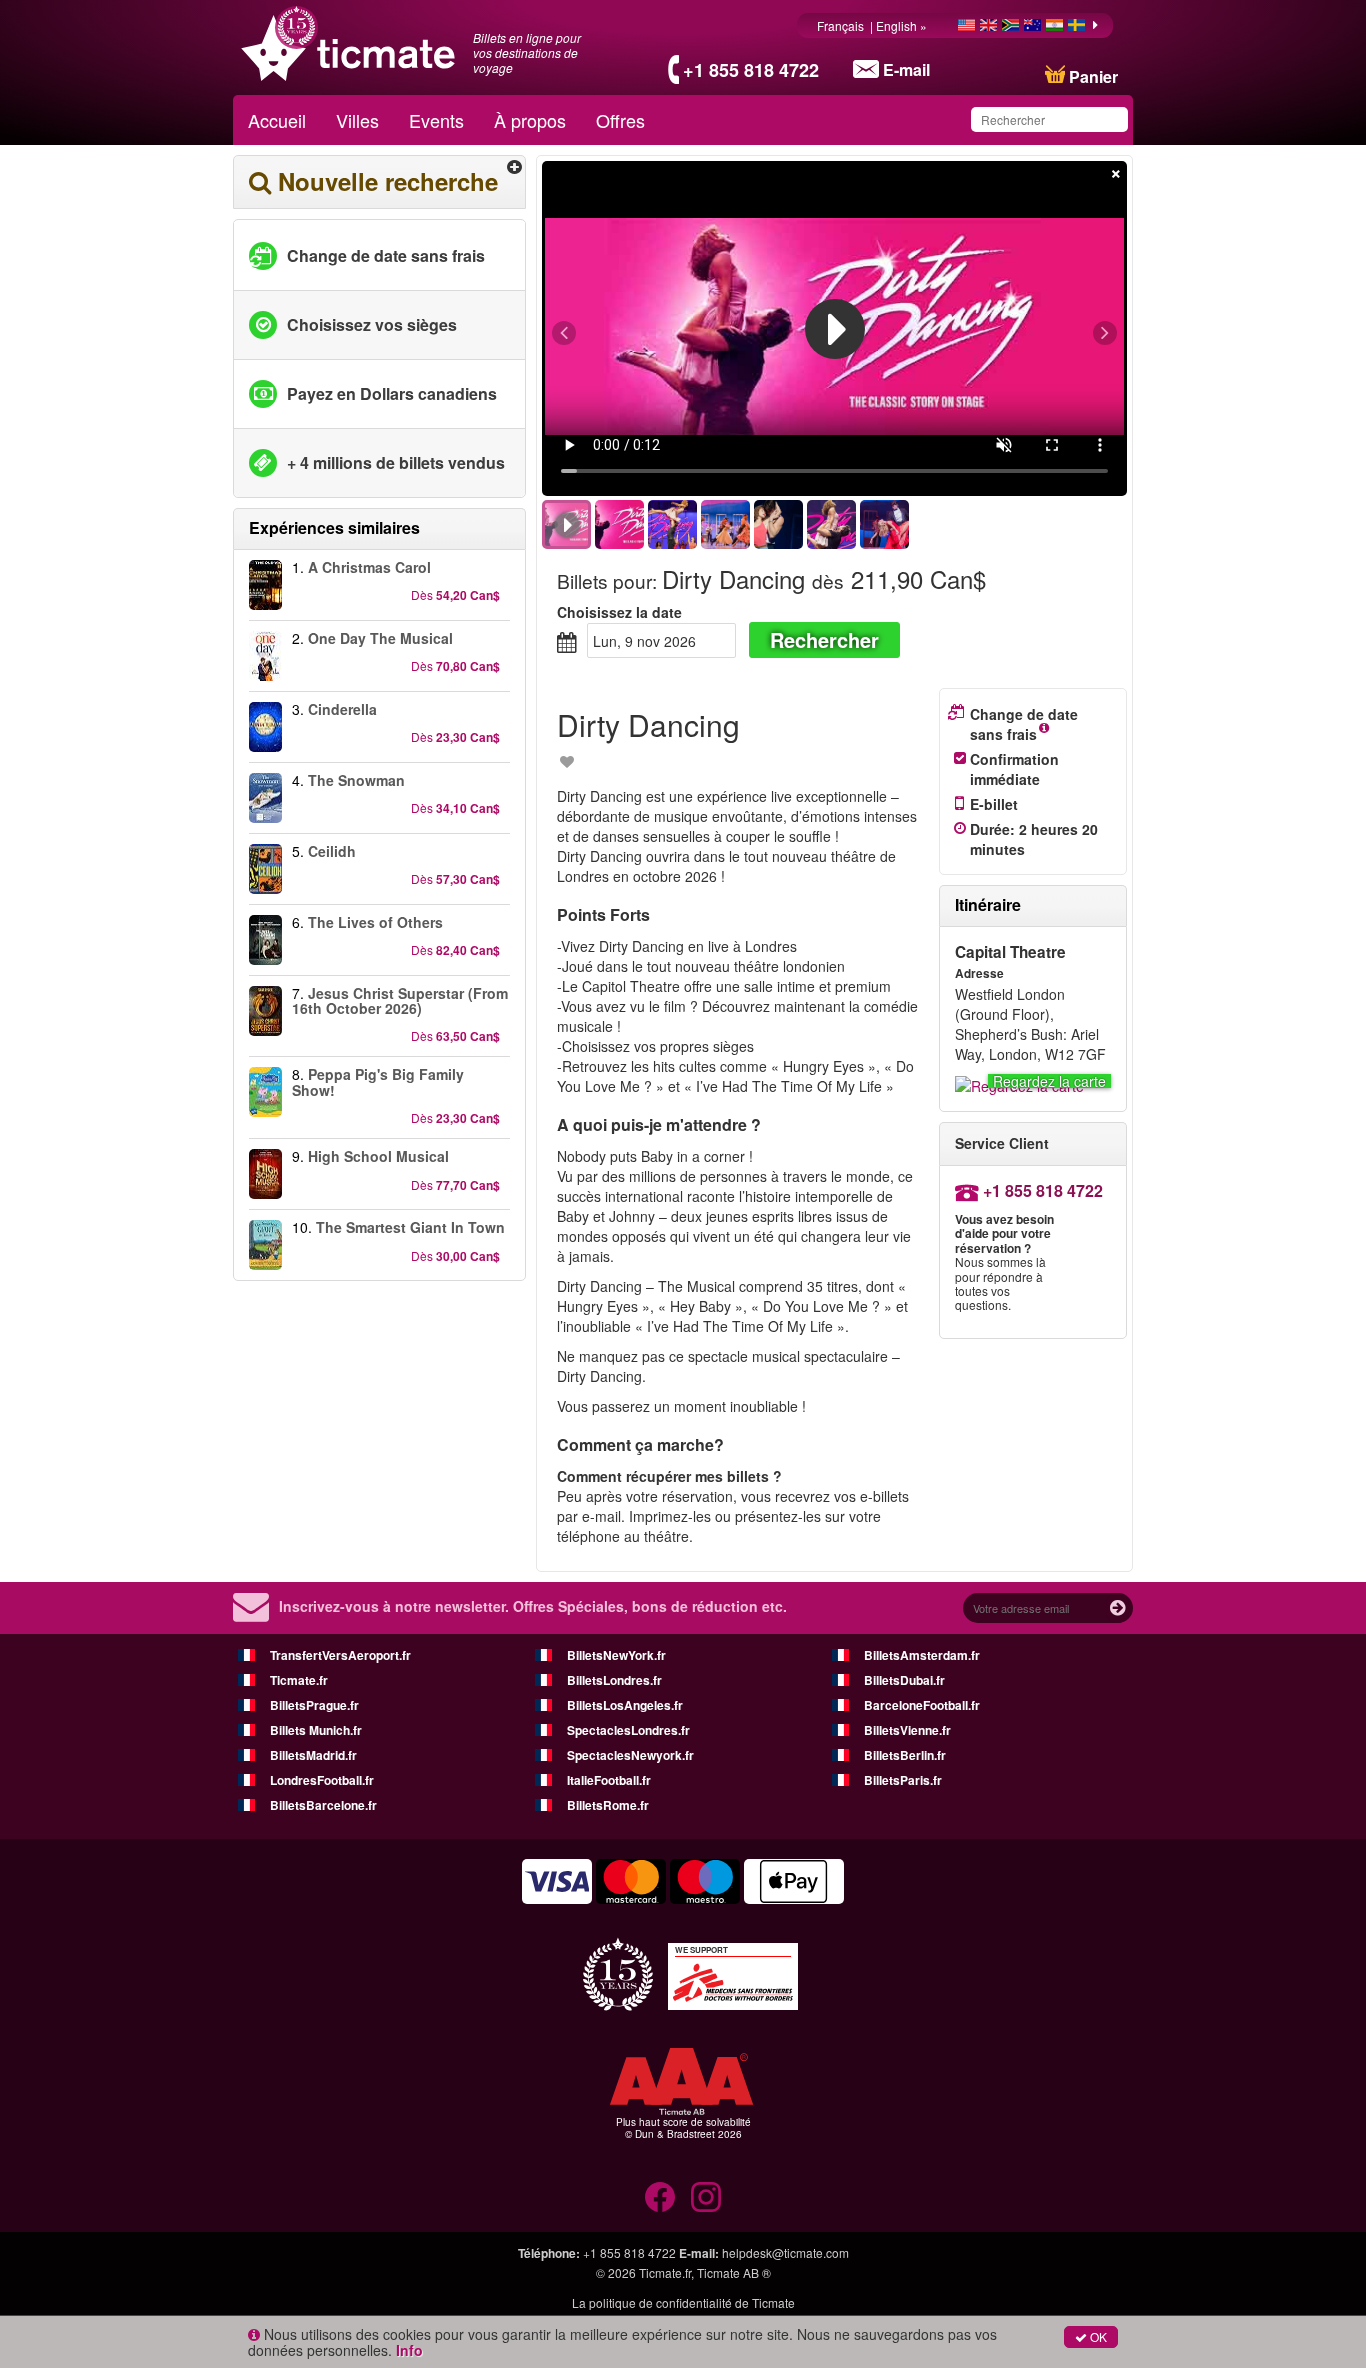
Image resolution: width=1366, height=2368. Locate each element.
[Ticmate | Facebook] (660, 2197)
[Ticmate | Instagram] (706, 2197)
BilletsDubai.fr (904, 1680)
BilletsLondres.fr (614, 1680)
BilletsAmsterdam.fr (922, 1655)
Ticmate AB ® (734, 2272)
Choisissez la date (619, 612)
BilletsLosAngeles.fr (625, 1705)
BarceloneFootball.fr (922, 1705)
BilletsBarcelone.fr (323, 1805)
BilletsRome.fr (608, 1805)
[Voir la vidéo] (835, 329)
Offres (620, 120)
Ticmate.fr (299, 1680)
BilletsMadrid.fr (313, 1755)
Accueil (277, 120)
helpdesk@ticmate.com (785, 2252)
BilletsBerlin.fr (905, 1755)
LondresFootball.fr (322, 1780)
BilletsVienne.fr (907, 1730)
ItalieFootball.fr (609, 1780)
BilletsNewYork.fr (616, 1655)
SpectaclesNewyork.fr (630, 1755)
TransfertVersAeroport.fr (340, 1655)
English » (903, 25)
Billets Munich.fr (316, 1730)
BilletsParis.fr (903, 1780)
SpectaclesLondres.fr (628, 1730)
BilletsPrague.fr (314, 1705)
